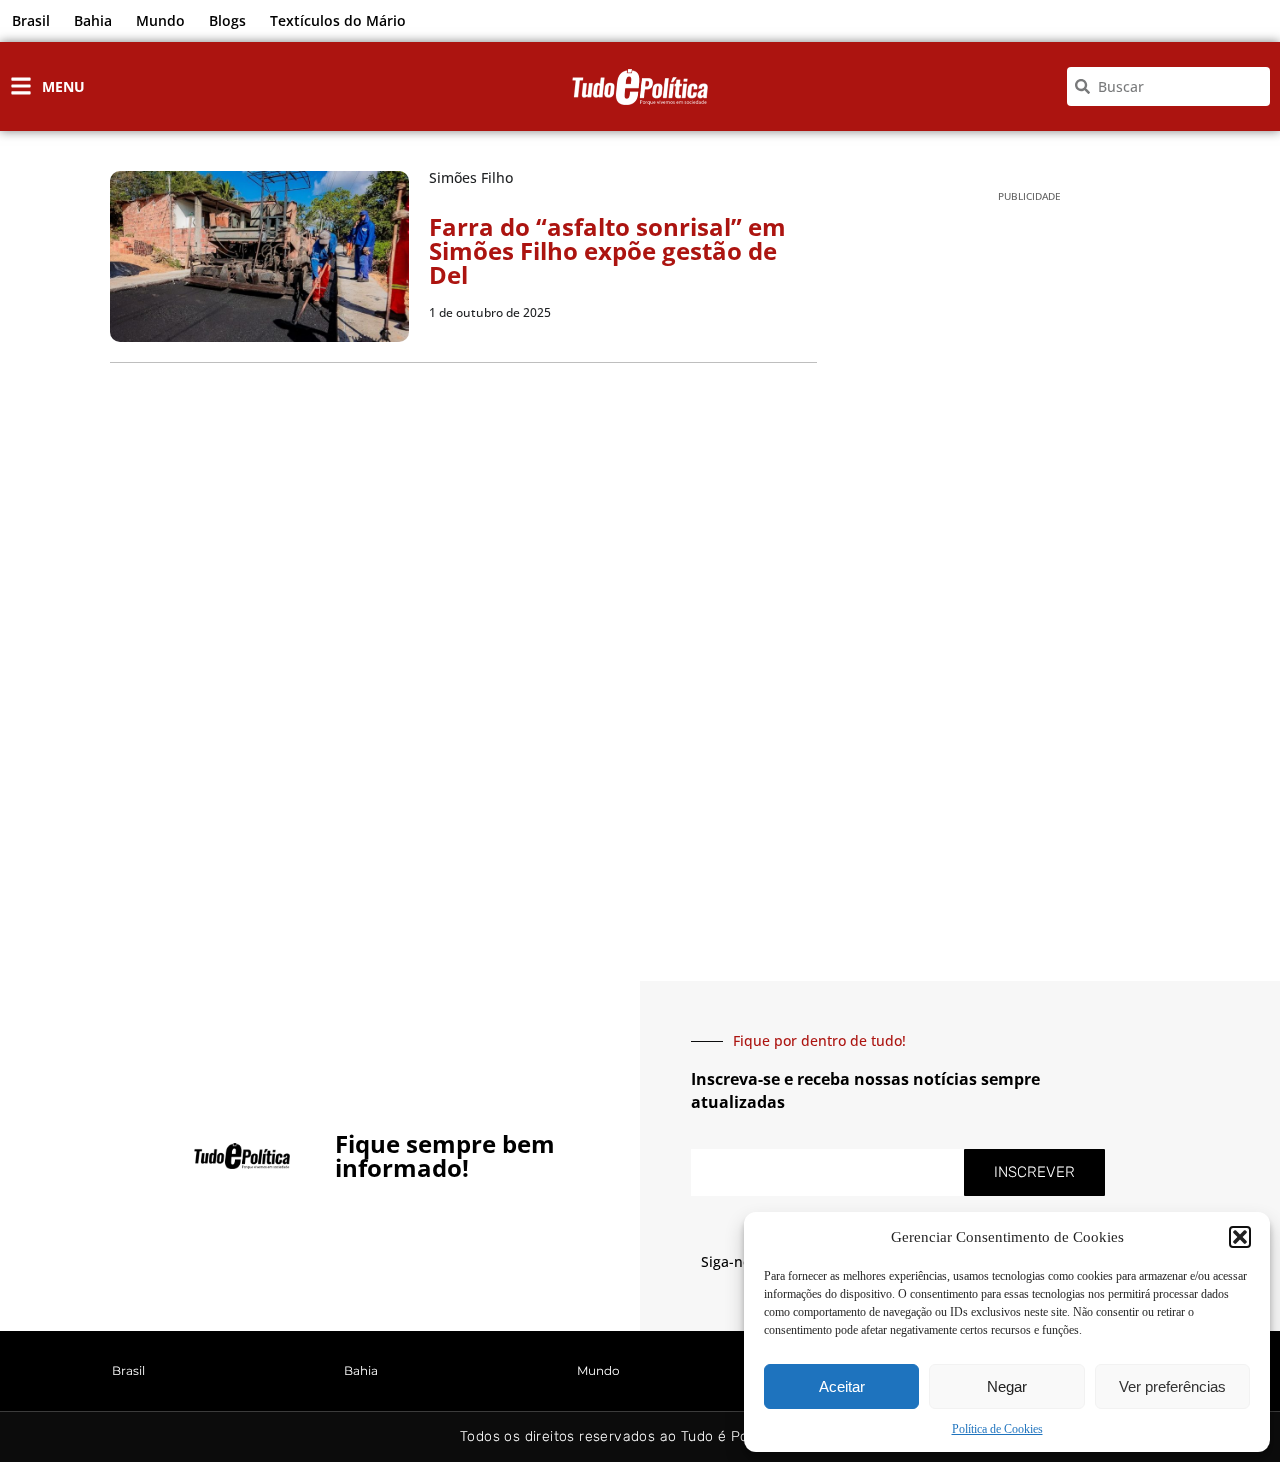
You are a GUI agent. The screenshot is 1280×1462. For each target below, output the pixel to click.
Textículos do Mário (338, 20)
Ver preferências (1172, 1386)
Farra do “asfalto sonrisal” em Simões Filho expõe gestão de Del (607, 250)
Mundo (160, 20)
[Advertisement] (1029, 531)
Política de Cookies (997, 1429)
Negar (1007, 1386)
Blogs (227, 20)
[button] (1240, 1237)
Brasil (31, 20)
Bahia (93, 20)
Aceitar (842, 1386)
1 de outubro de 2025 (490, 312)
